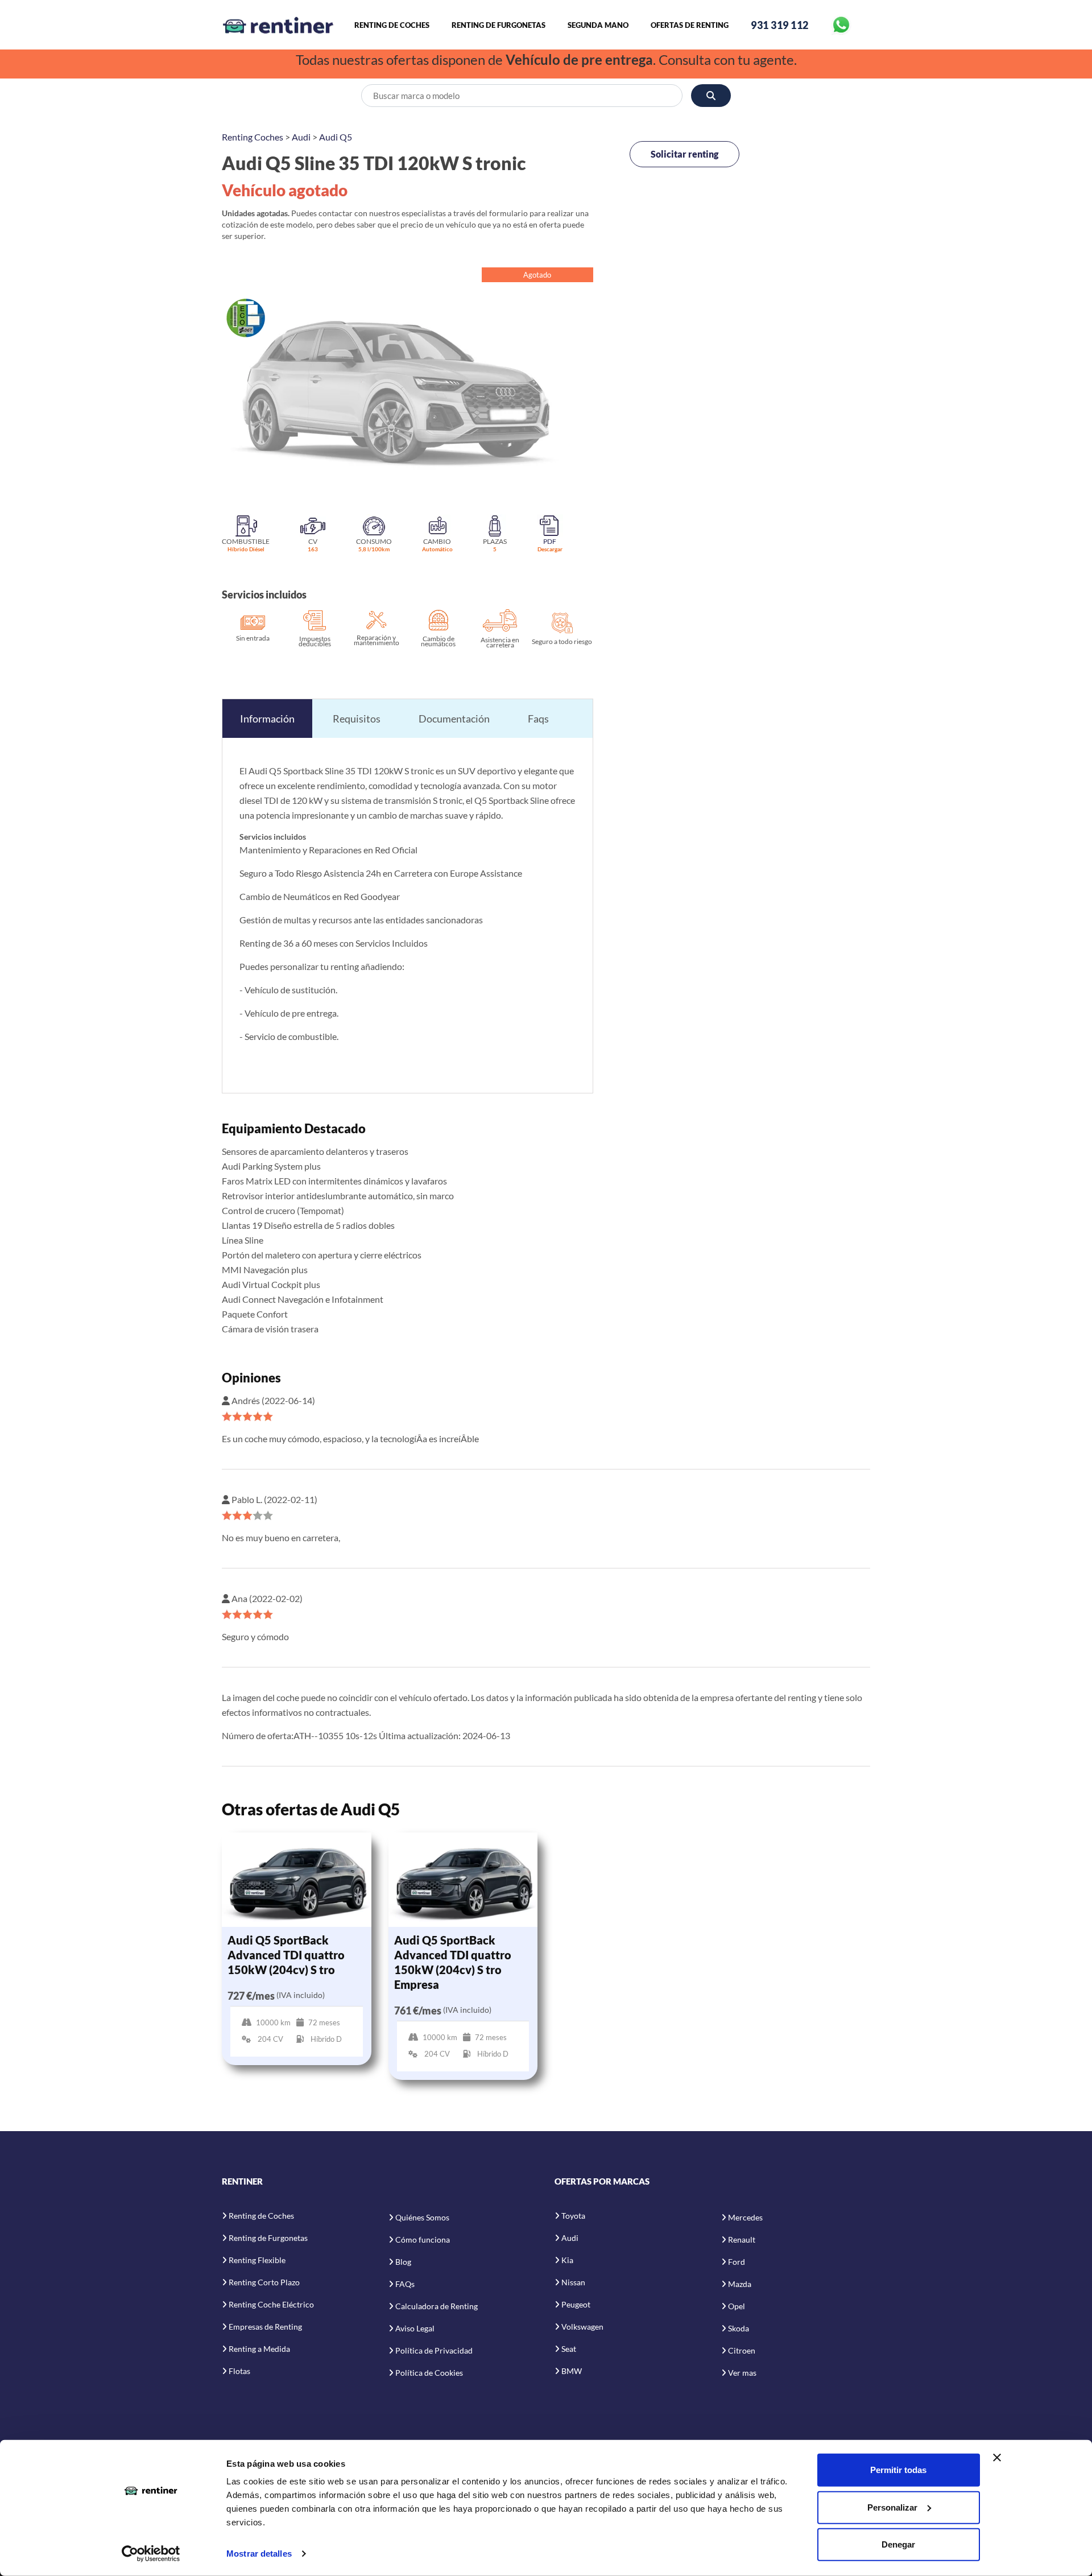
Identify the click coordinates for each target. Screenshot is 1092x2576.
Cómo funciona (423, 2239)
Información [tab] (267, 719)
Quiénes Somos (422, 2217)
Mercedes (745, 2217)
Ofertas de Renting (690, 25)
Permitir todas (898, 2470)
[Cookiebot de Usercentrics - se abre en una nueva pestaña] (151, 2554)
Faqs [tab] (538, 719)
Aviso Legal (415, 2328)
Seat (569, 2349)
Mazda (740, 2284)
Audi (301, 137)
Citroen (742, 2350)
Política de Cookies (429, 2373)
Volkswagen (582, 2327)
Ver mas (742, 2373)
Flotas (239, 2371)
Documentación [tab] (454, 719)
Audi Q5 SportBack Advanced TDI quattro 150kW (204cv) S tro (286, 1955)
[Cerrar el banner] (997, 2458)
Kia (567, 2260)
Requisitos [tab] (357, 719)
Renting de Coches (392, 25)
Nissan (573, 2282)
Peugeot (576, 2304)
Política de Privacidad (434, 2350)
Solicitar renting (684, 154)
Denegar (898, 2544)
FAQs (405, 2284)
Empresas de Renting (265, 2327)
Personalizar (892, 2507)
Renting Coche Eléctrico (271, 2304)
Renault (742, 2239)
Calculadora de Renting (437, 2306)
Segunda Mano (598, 25)
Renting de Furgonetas (499, 25)
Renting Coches (253, 137)
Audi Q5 (336, 137)
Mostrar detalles (259, 2554)
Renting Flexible (257, 2260)
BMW (572, 2371)
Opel (737, 2306)
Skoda (739, 2328)
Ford (737, 2262)
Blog (403, 2262)
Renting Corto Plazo (264, 2282)
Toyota (573, 2216)
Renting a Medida (259, 2349)
